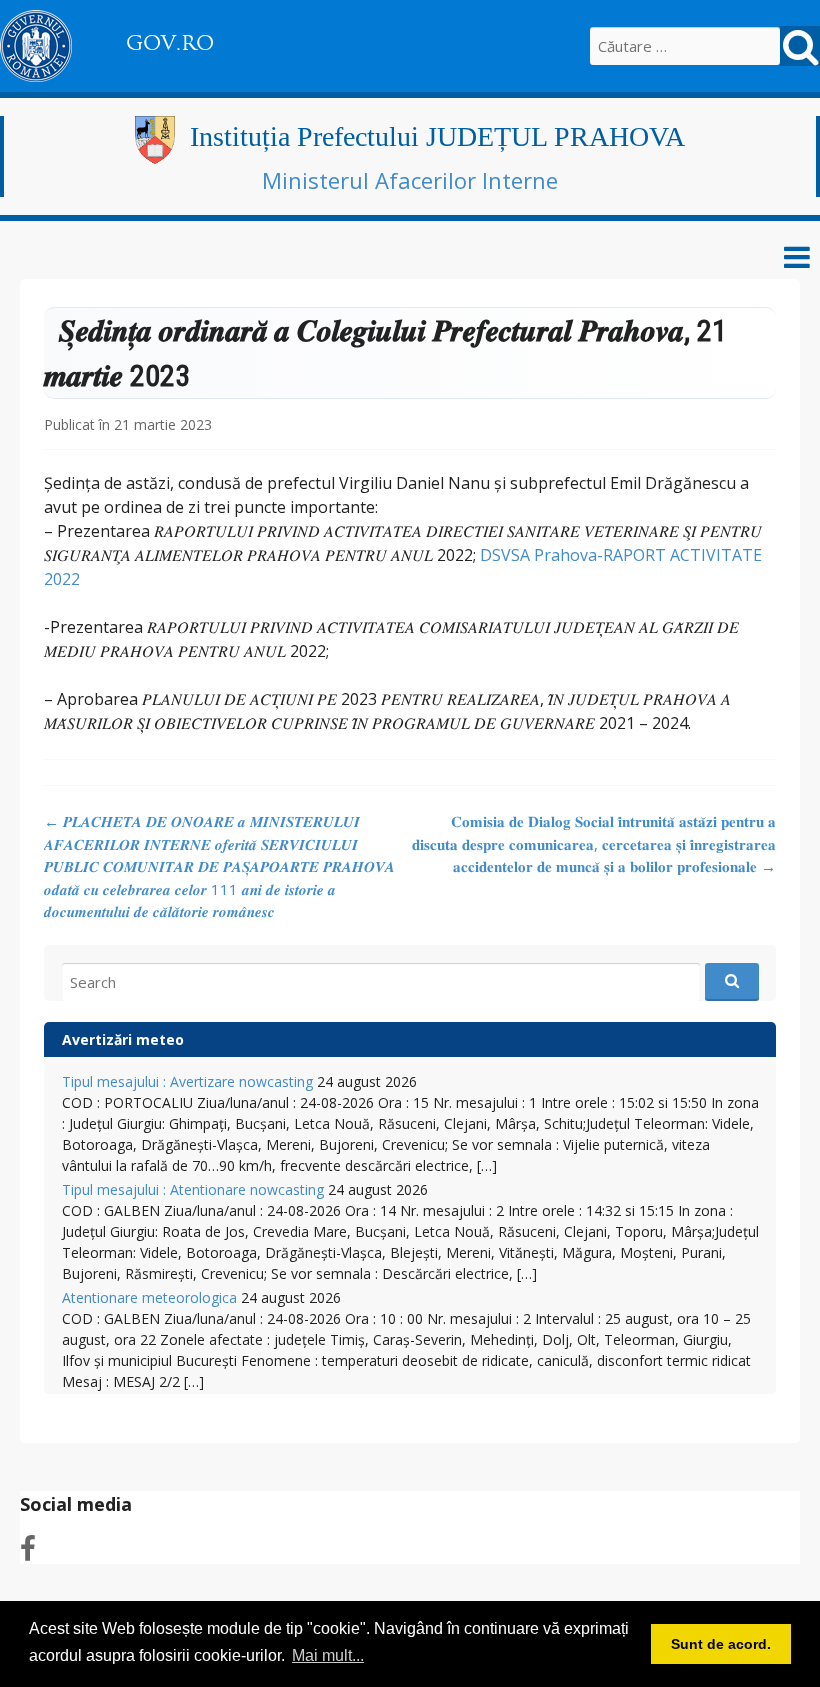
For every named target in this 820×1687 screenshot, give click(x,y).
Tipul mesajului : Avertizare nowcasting (187, 1081)
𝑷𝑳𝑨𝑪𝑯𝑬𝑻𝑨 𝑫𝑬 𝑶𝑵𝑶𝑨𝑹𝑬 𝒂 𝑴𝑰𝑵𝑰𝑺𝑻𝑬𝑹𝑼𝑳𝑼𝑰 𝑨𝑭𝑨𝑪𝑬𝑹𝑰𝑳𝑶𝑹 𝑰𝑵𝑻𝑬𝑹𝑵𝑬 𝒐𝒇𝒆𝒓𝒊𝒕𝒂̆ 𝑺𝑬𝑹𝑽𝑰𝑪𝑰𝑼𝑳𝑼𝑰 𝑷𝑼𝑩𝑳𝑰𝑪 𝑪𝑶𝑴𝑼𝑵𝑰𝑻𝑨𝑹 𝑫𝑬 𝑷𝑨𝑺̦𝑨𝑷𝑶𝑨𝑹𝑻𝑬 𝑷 (219, 866)
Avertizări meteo (123, 1039)
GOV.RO (170, 43)
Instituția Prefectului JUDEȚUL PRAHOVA (437, 136)
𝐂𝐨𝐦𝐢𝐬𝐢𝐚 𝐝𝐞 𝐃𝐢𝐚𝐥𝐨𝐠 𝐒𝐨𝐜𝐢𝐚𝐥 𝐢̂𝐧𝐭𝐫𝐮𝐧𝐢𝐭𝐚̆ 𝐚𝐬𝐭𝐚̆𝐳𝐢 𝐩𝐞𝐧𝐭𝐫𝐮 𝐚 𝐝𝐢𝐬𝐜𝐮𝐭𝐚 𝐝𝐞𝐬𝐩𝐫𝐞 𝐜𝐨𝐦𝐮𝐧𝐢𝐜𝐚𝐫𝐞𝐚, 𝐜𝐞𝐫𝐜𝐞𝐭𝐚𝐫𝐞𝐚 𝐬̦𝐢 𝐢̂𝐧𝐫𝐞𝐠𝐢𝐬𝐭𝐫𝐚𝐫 (594, 843)
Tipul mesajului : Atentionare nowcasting (193, 1189)
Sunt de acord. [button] (721, 1644)
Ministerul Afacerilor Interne (410, 180)
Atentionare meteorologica (149, 1297)
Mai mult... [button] (328, 1655)
